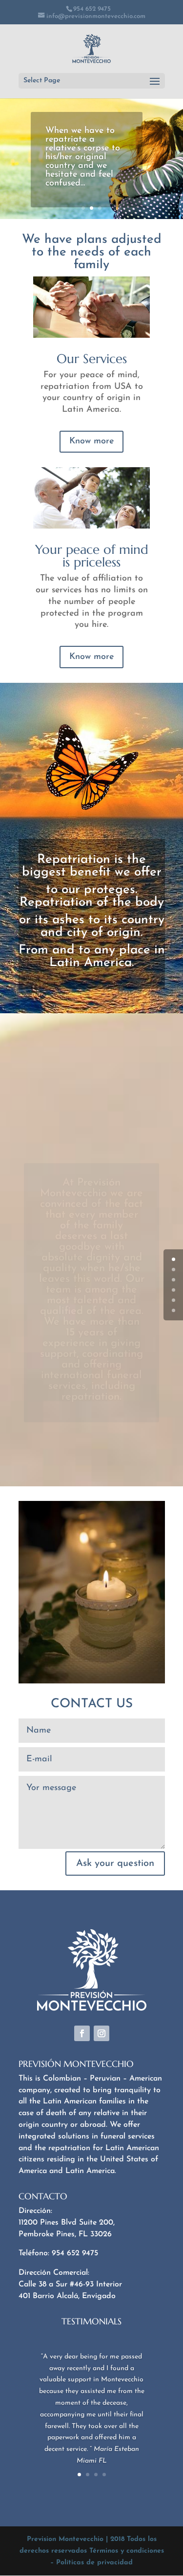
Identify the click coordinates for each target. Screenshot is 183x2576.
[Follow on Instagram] (102, 2033)
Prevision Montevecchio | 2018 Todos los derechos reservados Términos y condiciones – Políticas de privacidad (92, 2551)
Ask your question (115, 1863)
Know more (91, 441)
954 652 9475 (92, 9)
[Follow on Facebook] (82, 2033)
